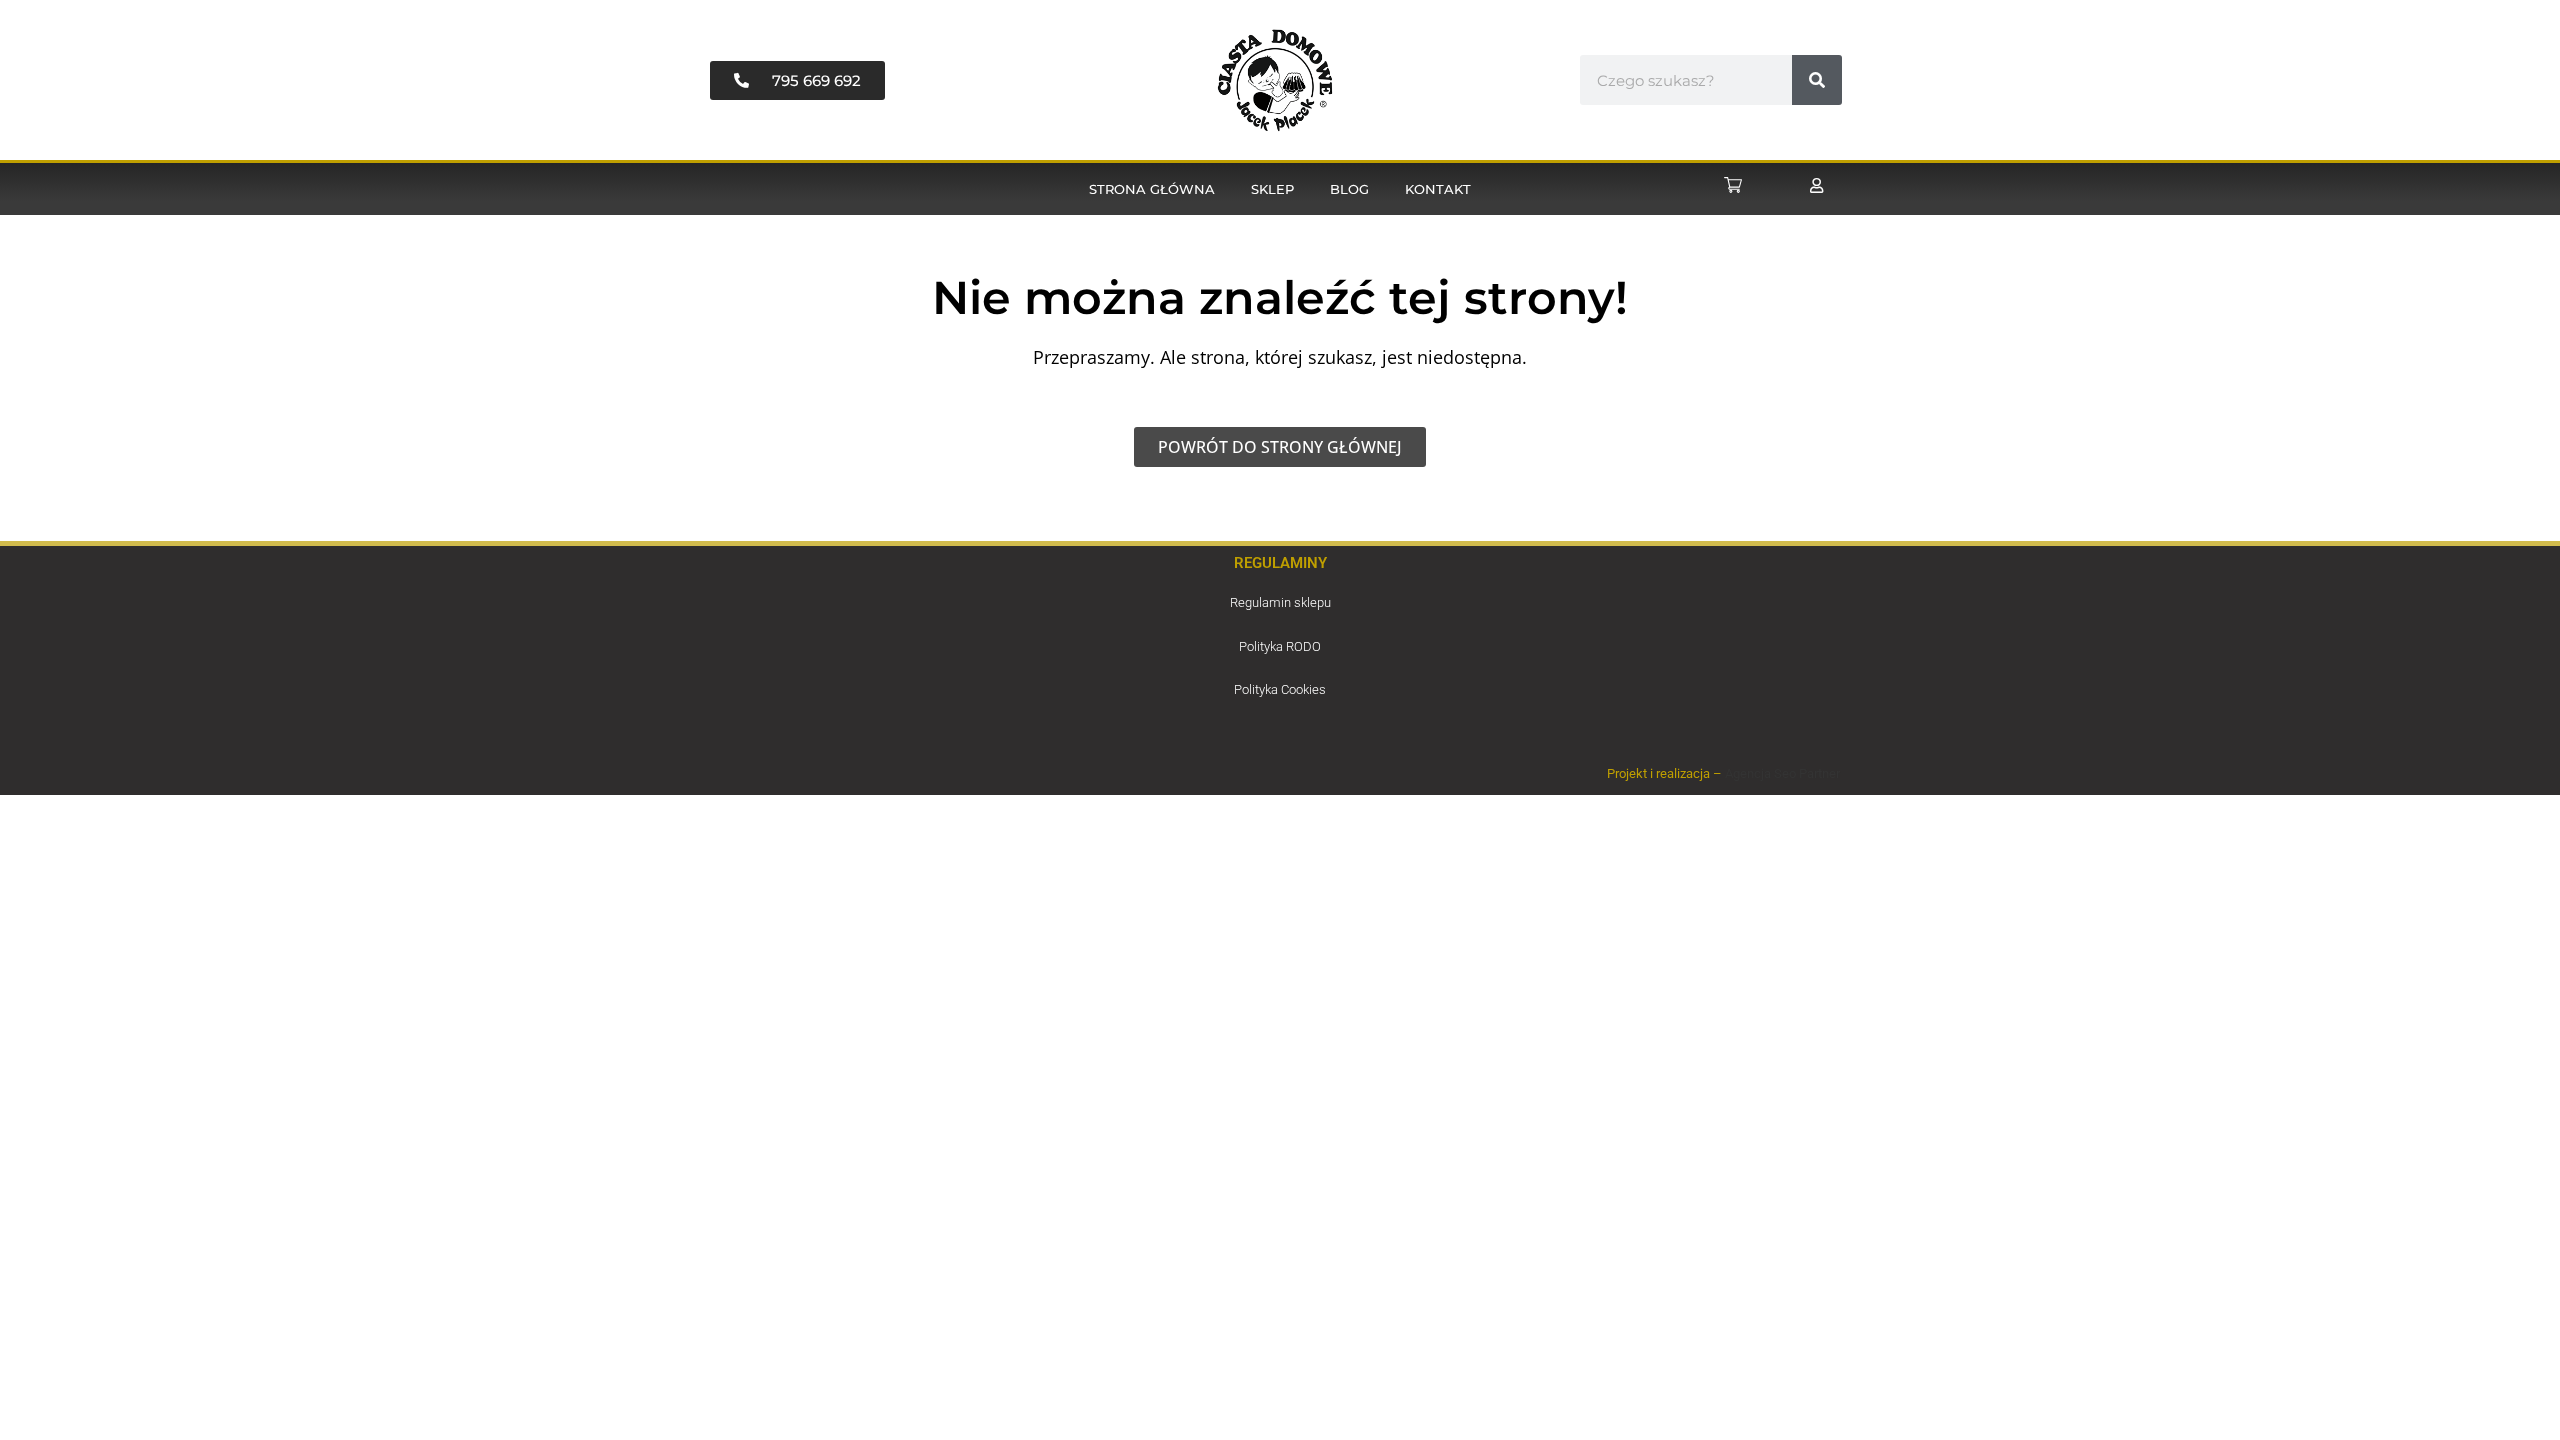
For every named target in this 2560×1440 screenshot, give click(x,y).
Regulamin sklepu (1280, 602)
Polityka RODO (1280, 646)
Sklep (1272, 189)
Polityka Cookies (1280, 689)
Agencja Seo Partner (1782, 773)
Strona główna (1152, 189)
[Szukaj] (1817, 80)
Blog (1349, 189)
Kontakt (1438, 189)
